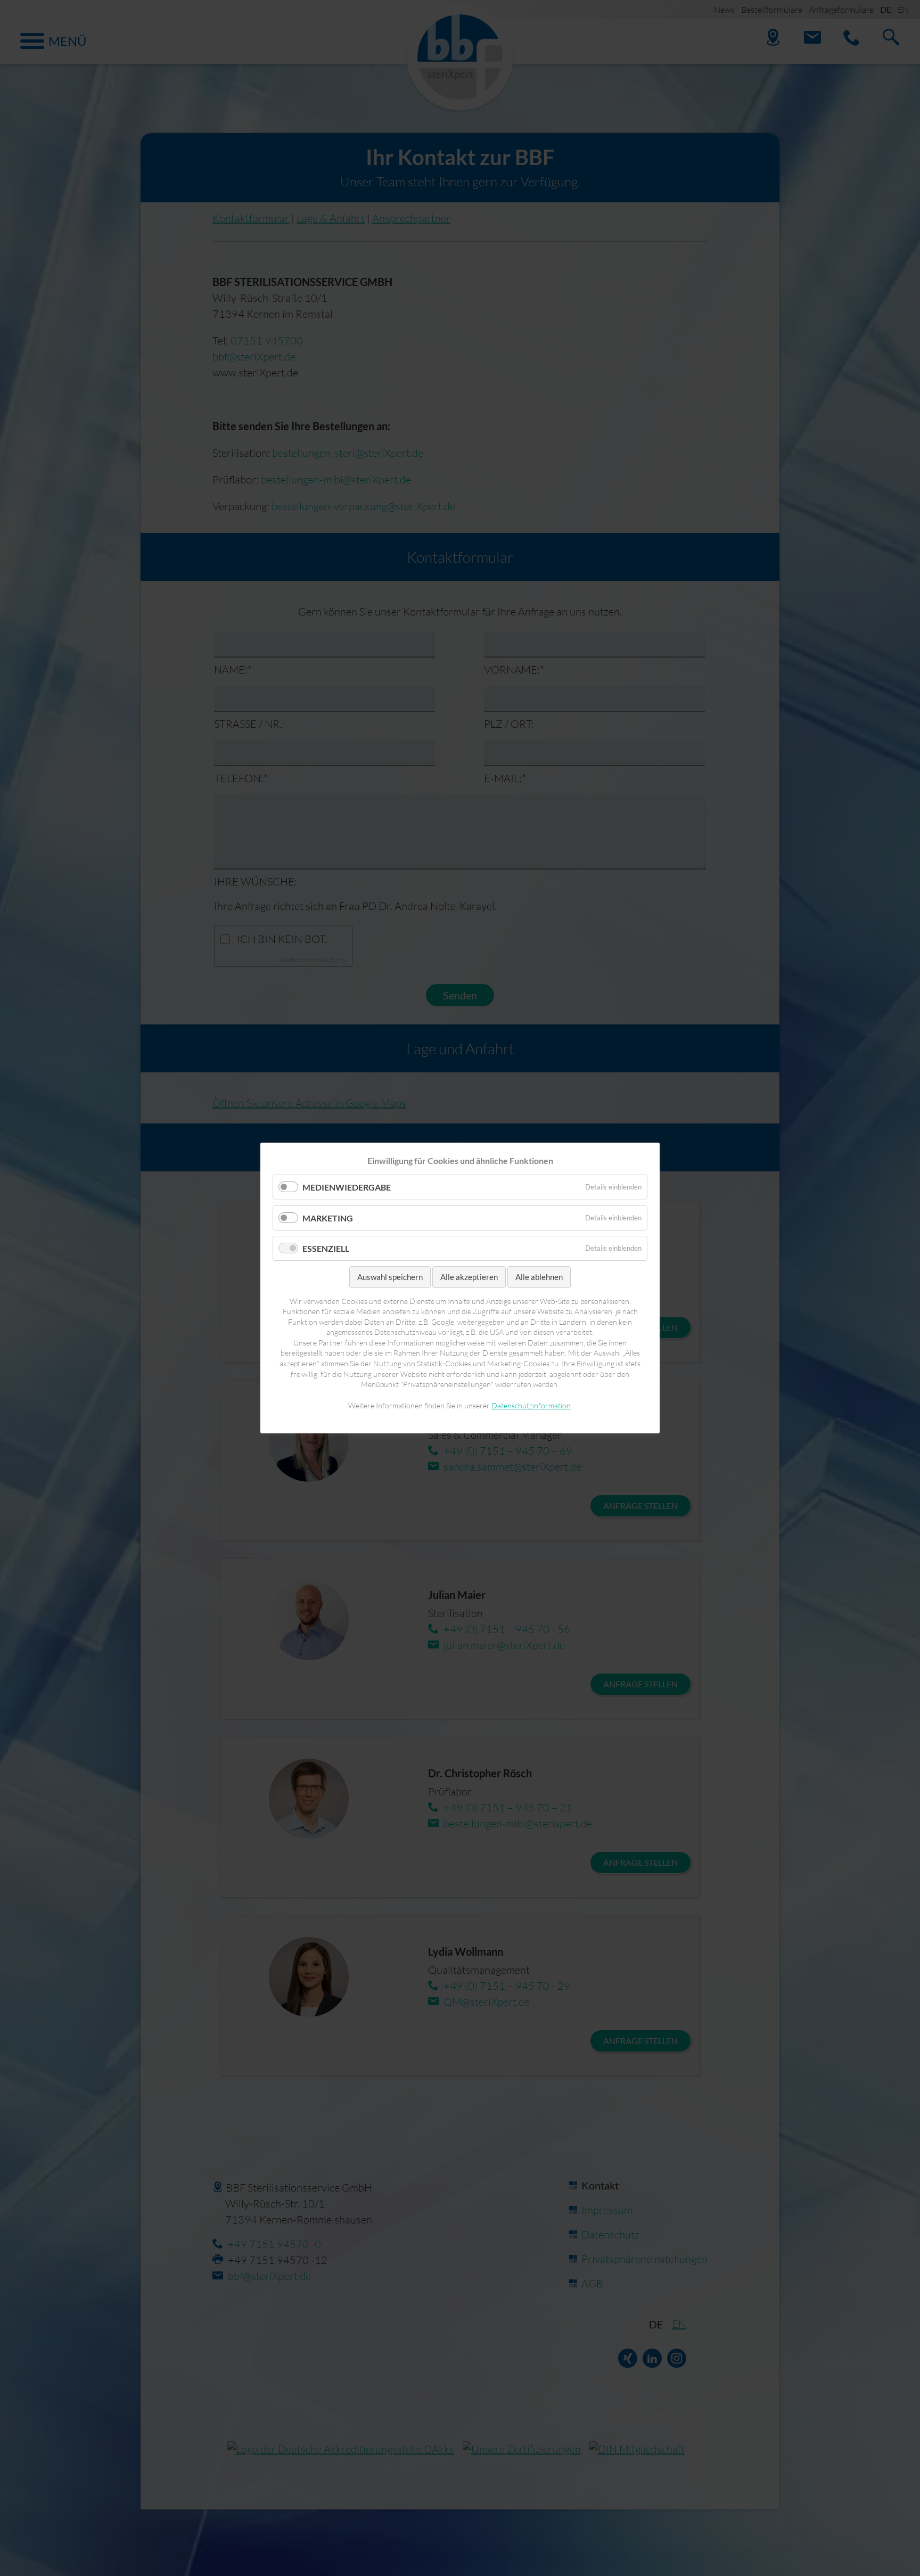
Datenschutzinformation (531, 1405)
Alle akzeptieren (469, 1277)
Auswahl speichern (390, 1277)
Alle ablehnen (539, 1277)
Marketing (328, 1217)
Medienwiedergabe (347, 1187)
